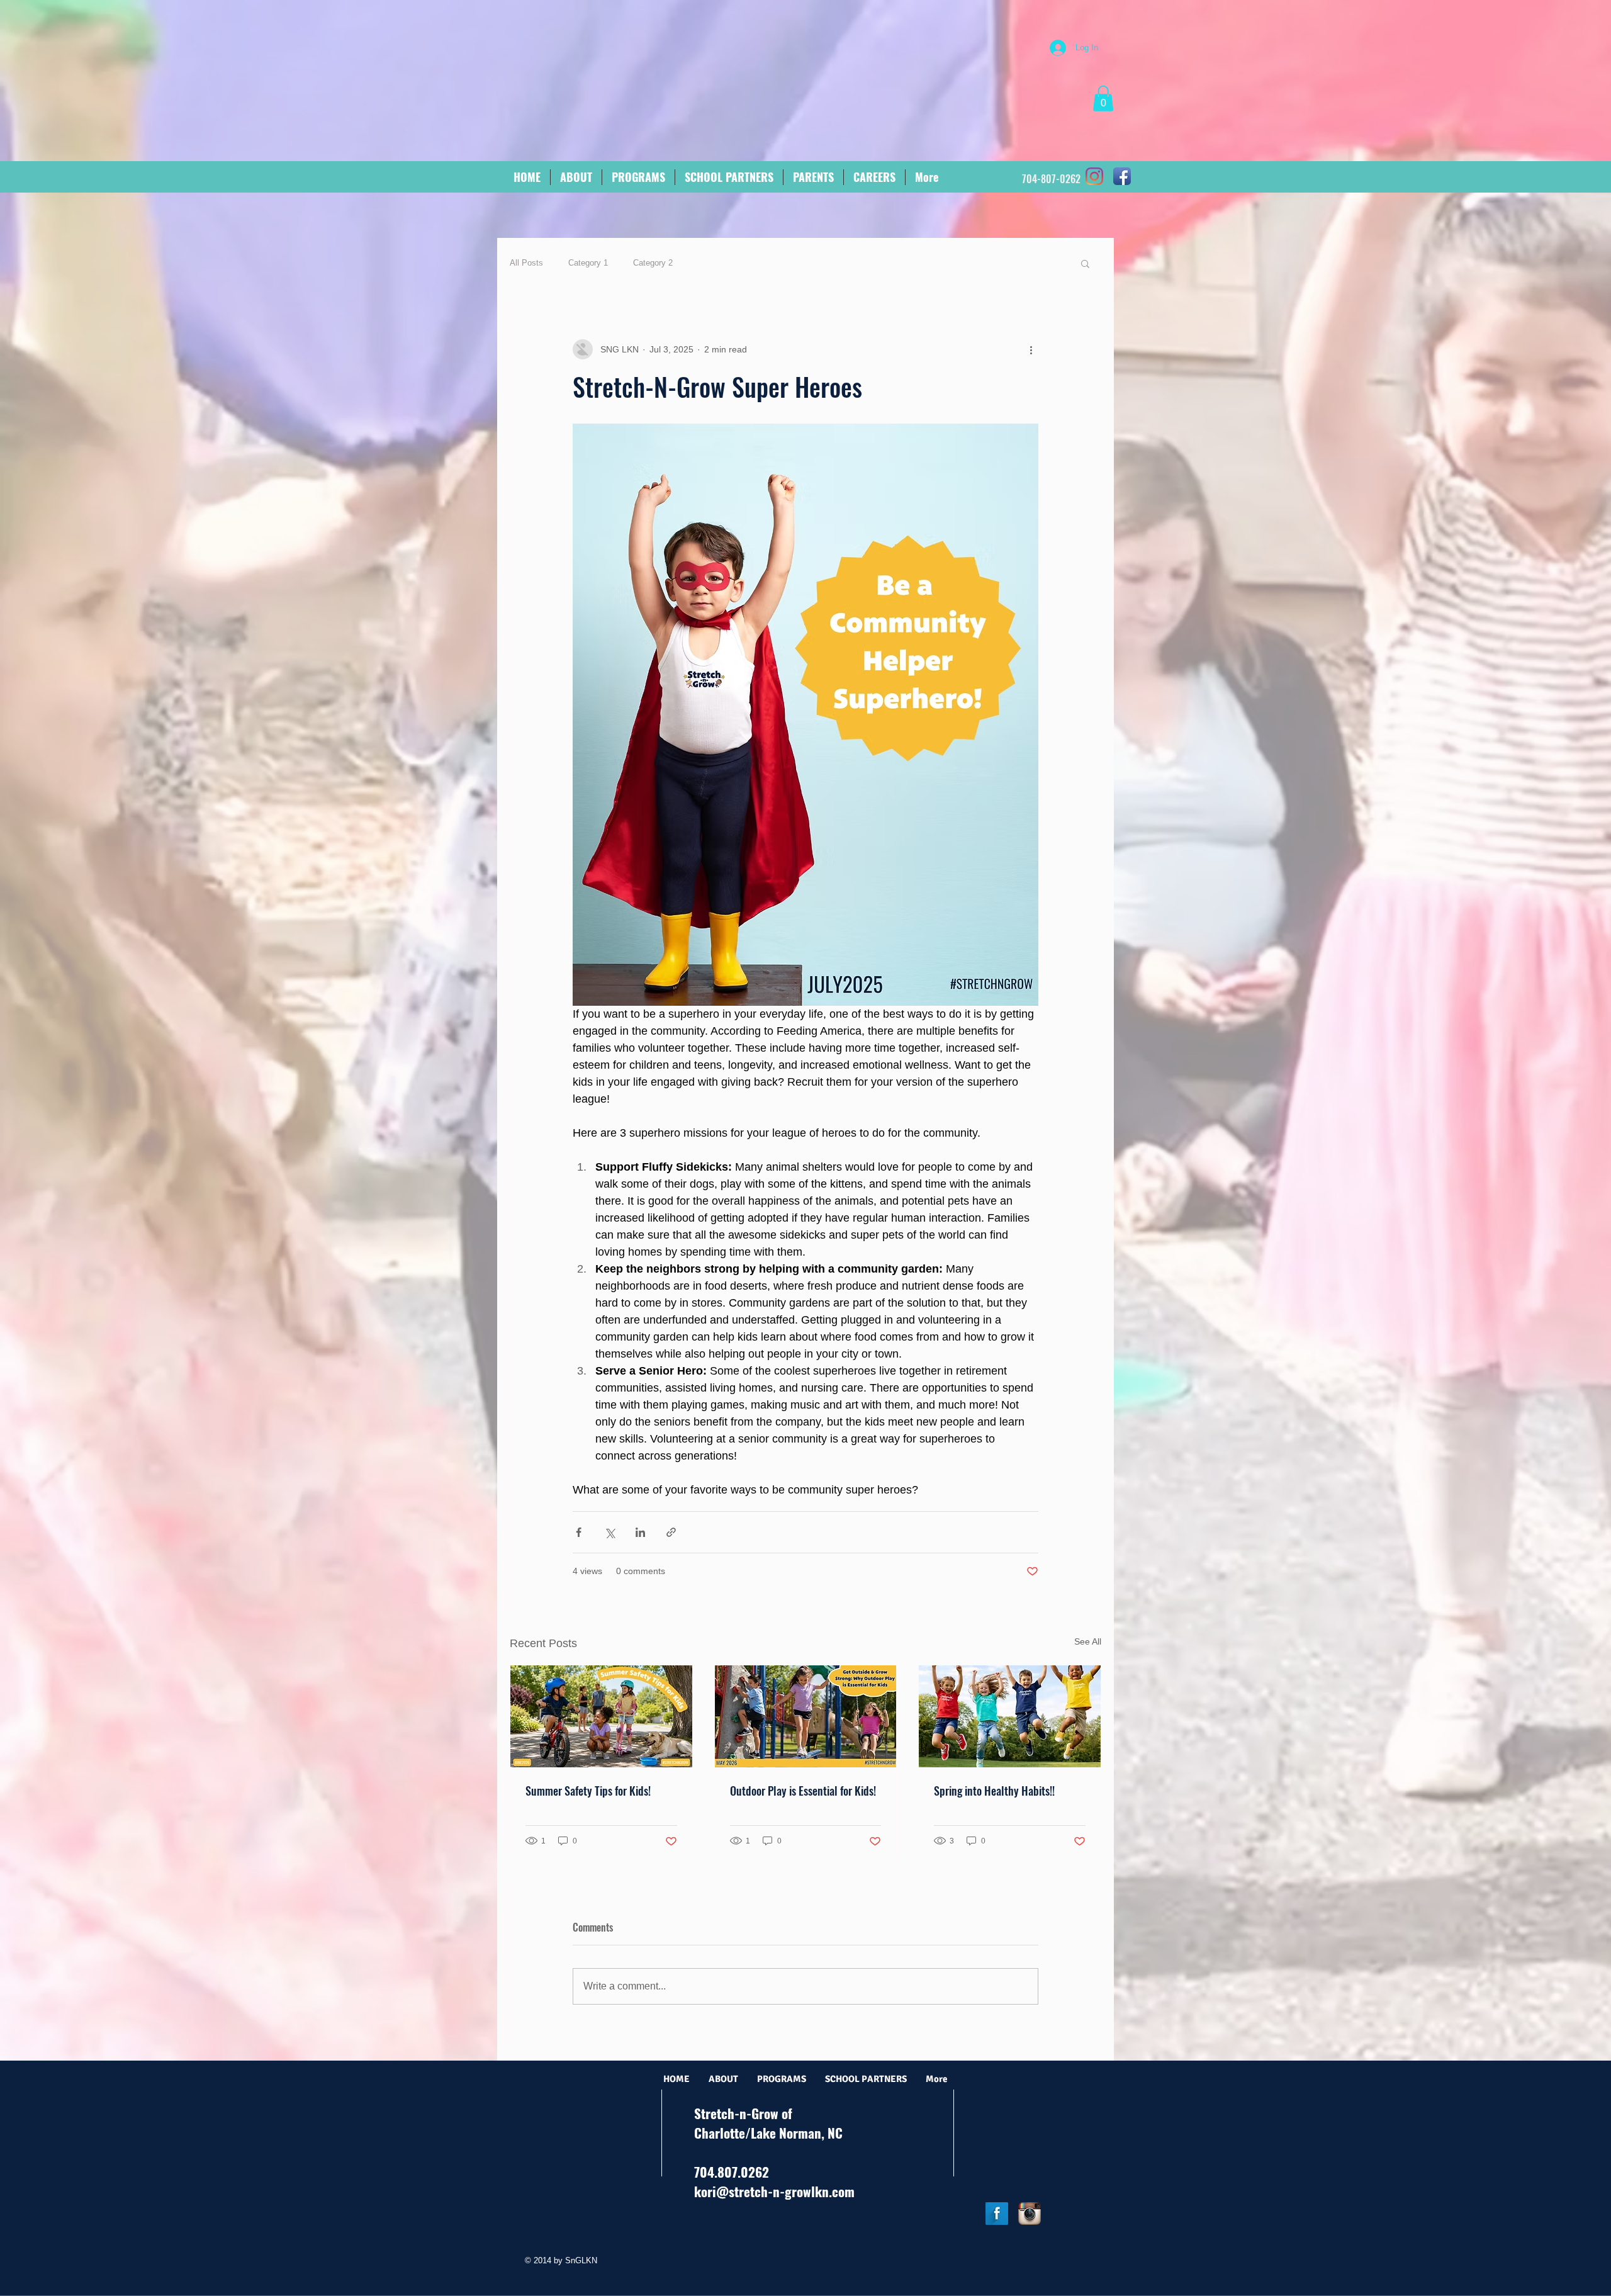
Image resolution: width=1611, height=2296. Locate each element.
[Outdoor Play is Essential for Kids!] (806, 1716)
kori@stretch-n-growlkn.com (774, 2191)
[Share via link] (671, 1532)
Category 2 (653, 263)
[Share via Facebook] (579, 1532)
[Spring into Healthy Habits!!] (1010, 1716)
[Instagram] (1094, 176)
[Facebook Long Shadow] (997, 2214)
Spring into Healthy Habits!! (994, 1791)
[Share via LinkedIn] (640, 1532)
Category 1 (588, 263)
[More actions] (1031, 349)
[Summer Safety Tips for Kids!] (601, 1716)
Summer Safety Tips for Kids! (588, 1791)
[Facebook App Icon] (1122, 176)
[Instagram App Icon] (1030, 2214)
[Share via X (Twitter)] (609, 1532)
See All (1088, 1641)
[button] (1103, 98)
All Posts (526, 263)
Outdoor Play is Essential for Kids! (803, 1791)
